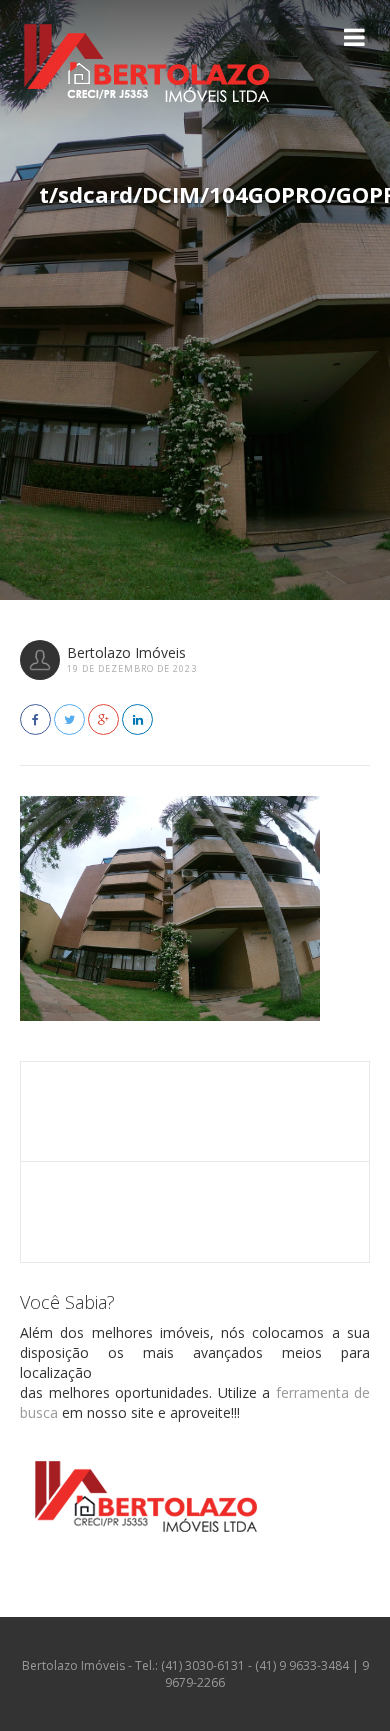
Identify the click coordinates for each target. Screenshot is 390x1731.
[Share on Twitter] (69, 719)
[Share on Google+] (103, 719)
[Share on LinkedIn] (137, 719)
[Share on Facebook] (35, 719)
